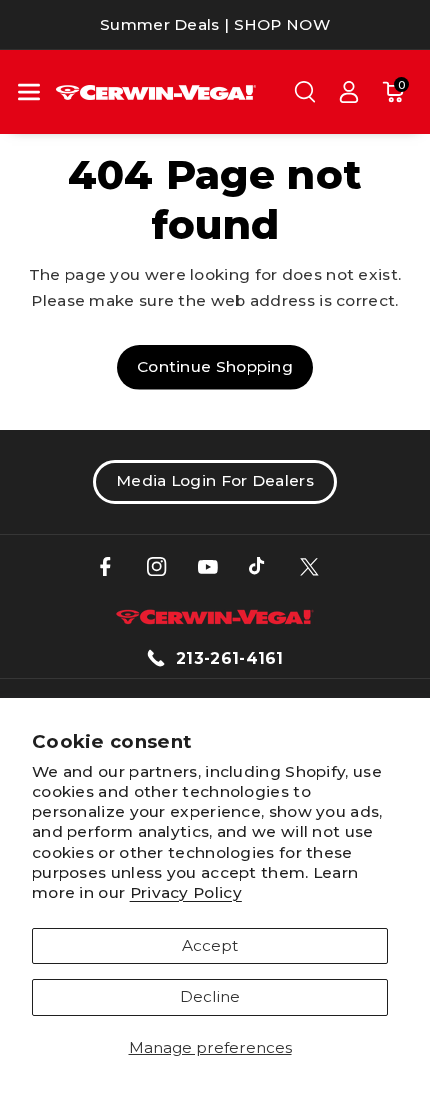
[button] (29, 92)
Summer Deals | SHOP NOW (215, 24)
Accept (210, 945)
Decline (210, 996)
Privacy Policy (186, 892)
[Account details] (349, 92)
